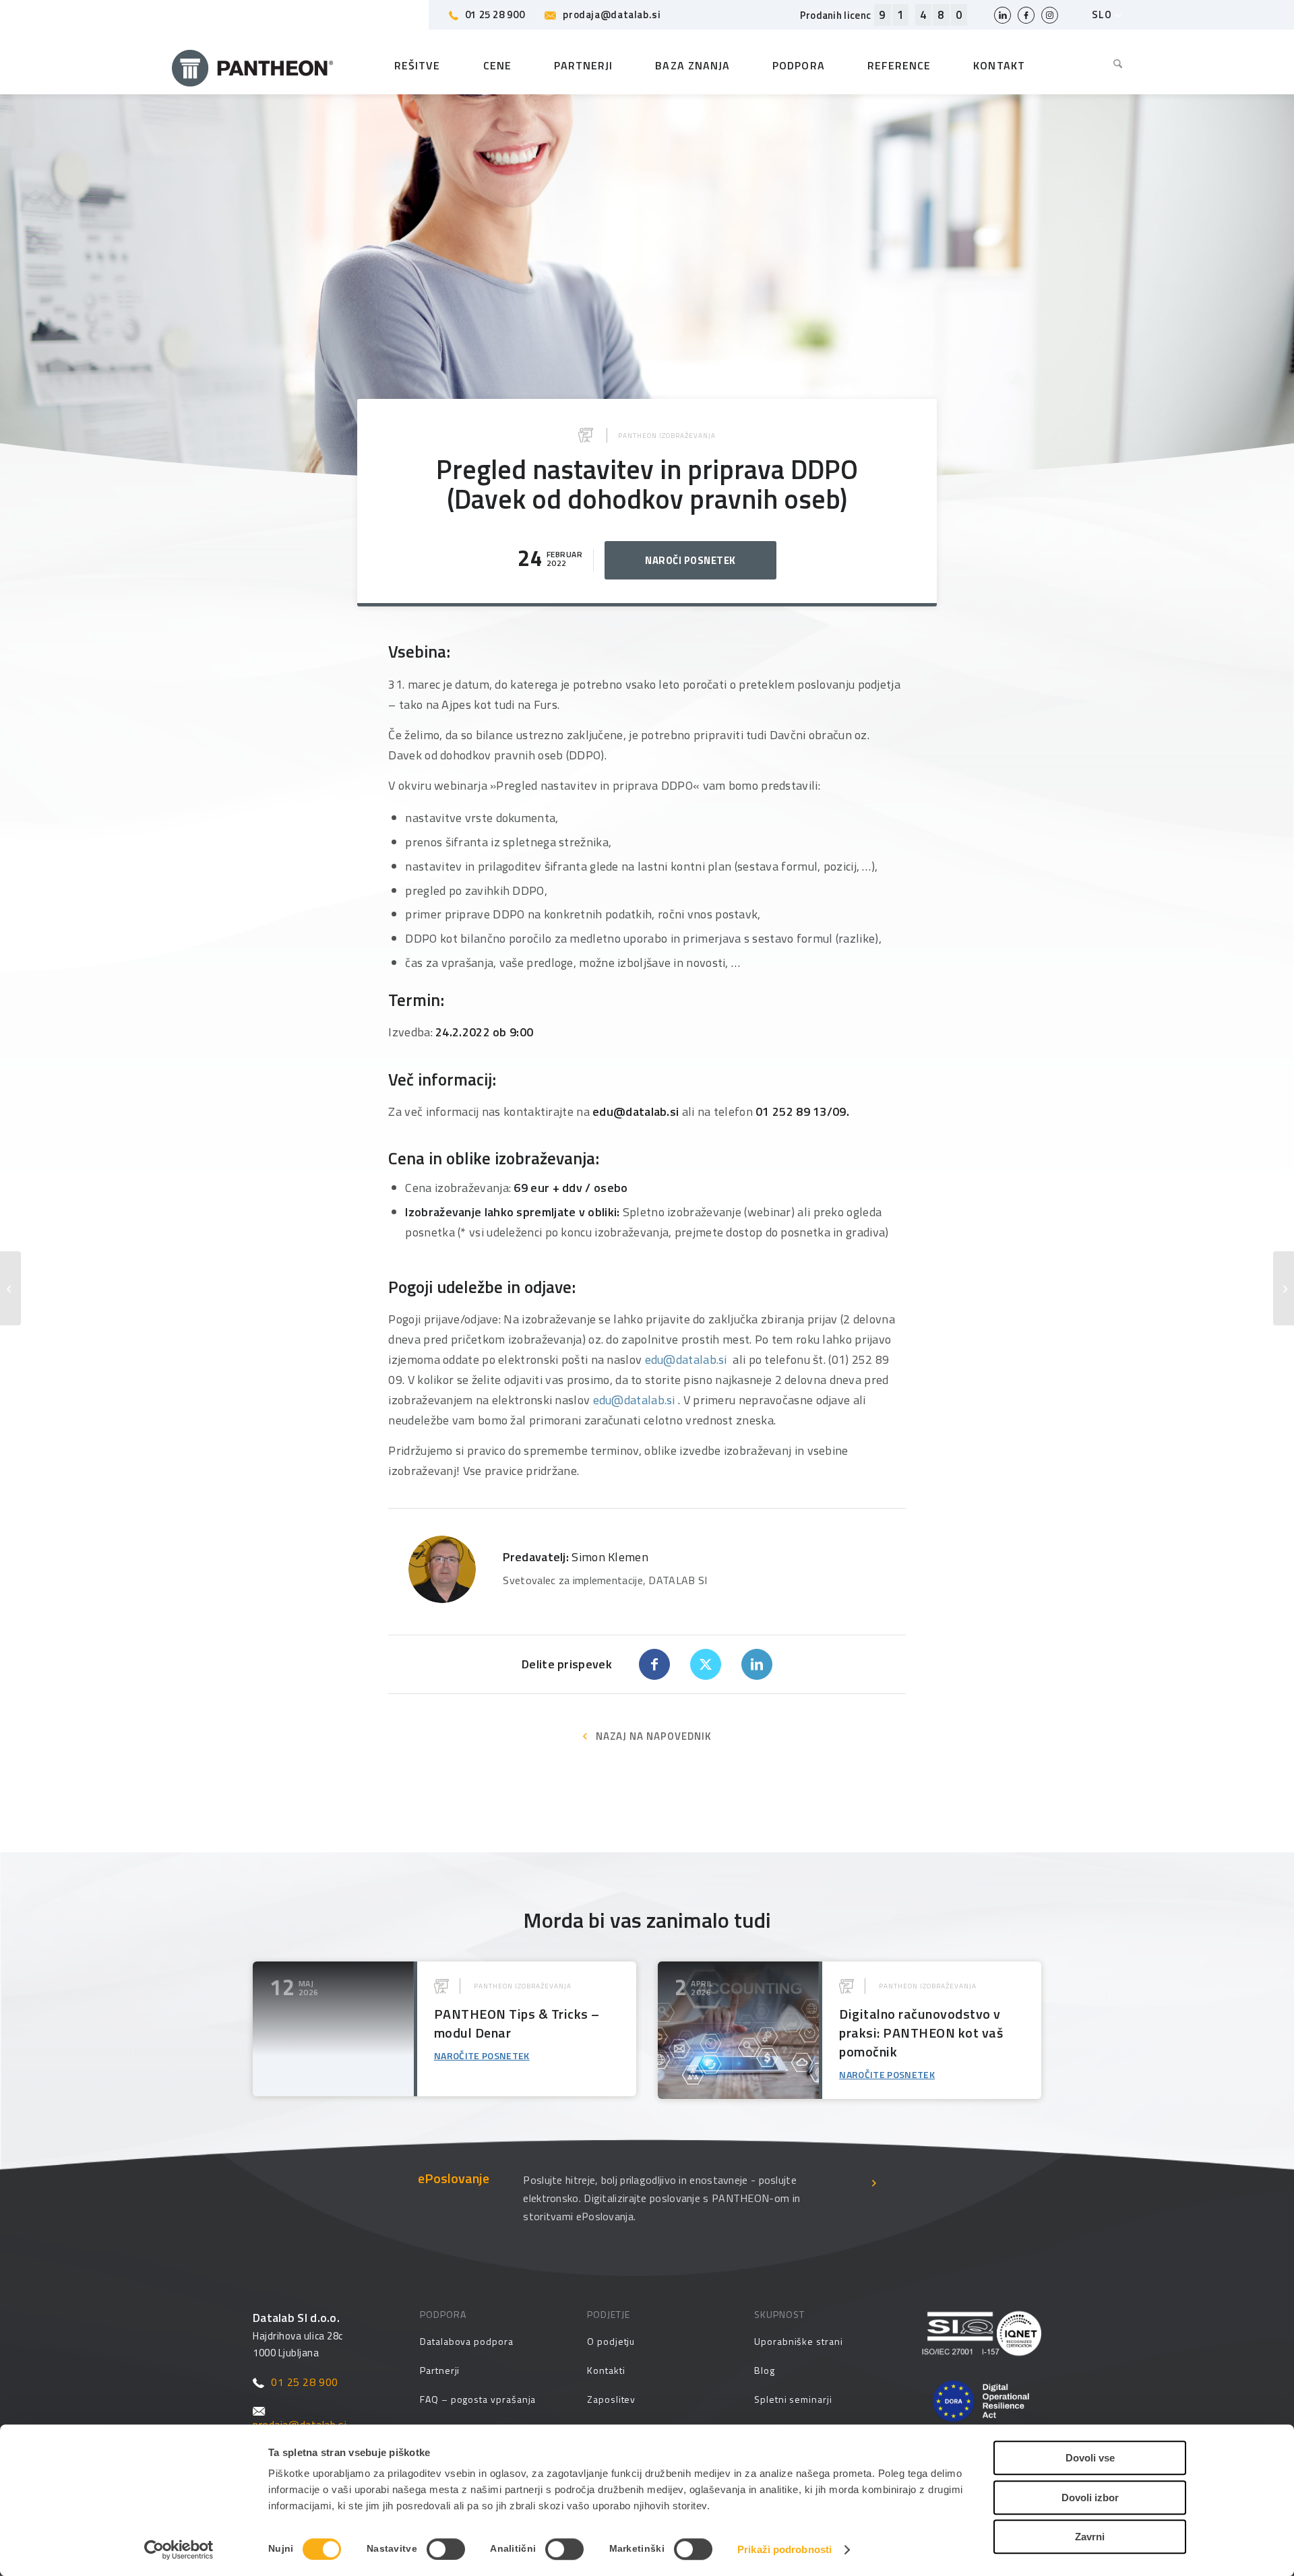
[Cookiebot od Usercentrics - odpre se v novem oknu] (179, 2550)
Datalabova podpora (467, 2341)
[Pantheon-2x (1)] (253, 65)
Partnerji (440, 2370)
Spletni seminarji (793, 2399)
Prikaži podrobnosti (784, 2549)
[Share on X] (706, 1664)
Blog (765, 2370)
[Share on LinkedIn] (757, 1664)
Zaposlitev (611, 2399)
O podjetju (611, 2341)
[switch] (446, 2549)
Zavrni (1090, 2537)
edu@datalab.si (686, 1359)
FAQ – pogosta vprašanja (478, 2399)
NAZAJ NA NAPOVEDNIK (654, 1736)
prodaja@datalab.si (612, 14)
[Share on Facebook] (654, 1664)
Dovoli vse (1090, 2458)
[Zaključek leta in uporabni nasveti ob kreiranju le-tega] (10, 1288)
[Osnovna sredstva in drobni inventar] (1284, 1288)
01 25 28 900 (495, 14)
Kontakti (606, 2370)
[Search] (1108, 65)
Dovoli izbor (1090, 2498)
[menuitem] (1108, 65)
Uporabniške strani (799, 2341)
